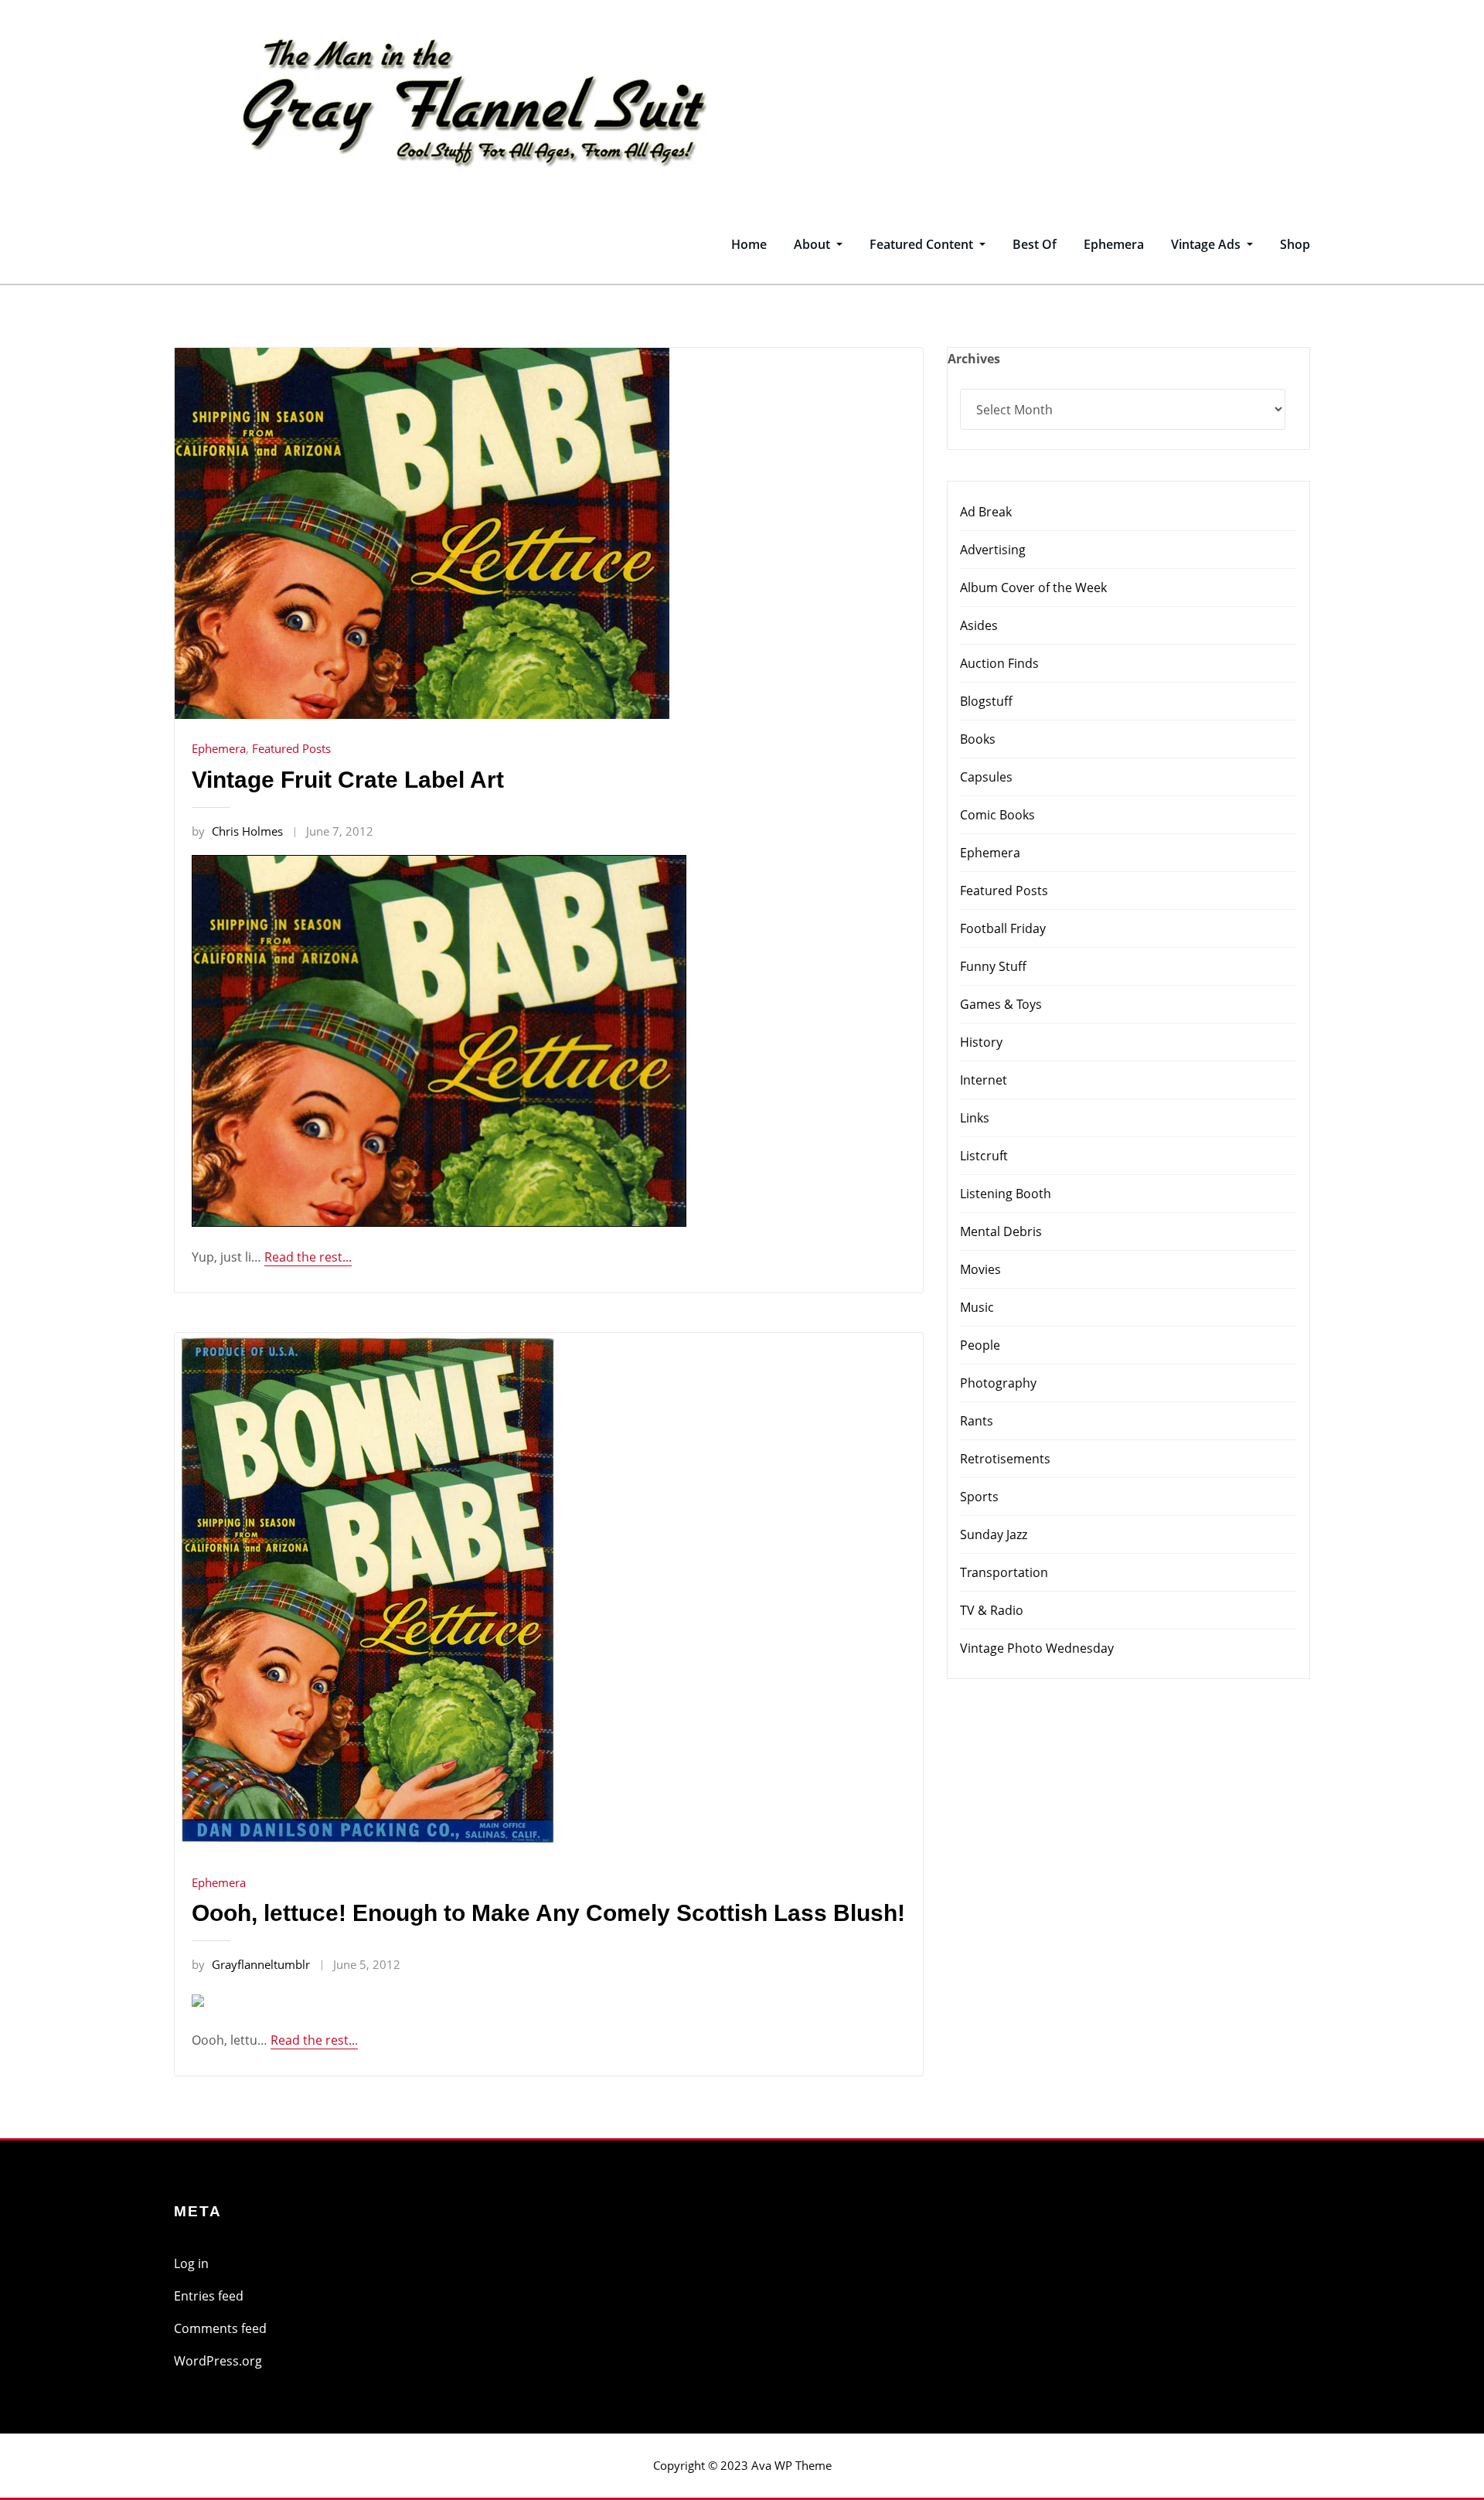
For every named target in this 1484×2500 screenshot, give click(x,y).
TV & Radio (992, 1610)
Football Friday (1003, 928)
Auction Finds (999, 663)
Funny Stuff (993, 966)
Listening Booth (1006, 1194)
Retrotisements (1005, 1459)
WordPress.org (218, 2361)
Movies (980, 1269)
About (813, 244)
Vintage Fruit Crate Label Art (348, 780)
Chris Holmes (237, 831)
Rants (977, 1421)
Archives (974, 359)
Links (975, 1118)
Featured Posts (291, 748)
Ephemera (1114, 244)
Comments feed (220, 2328)
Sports (979, 1497)
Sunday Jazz (994, 1534)
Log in (191, 2263)
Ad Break (986, 512)
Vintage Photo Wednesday (1037, 1648)
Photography (998, 1383)
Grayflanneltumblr (251, 1964)
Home (749, 244)
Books (978, 739)
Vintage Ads (1207, 244)
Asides (979, 625)
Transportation (1004, 1572)
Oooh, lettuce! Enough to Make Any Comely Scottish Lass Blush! (548, 1913)
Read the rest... (308, 1257)
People (980, 1345)
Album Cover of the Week (1033, 588)
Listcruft (984, 1156)
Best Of (1035, 244)
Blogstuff (986, 701)
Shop (1295, 244)
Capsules (986, 777)
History (981, 1042)
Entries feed (209, 2296)
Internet (984, 1080)
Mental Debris (1001, 1231)
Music (977, 1307)
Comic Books (997, 815)
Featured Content (923, 244)
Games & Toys (1001, 1004)
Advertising (993, 550)
